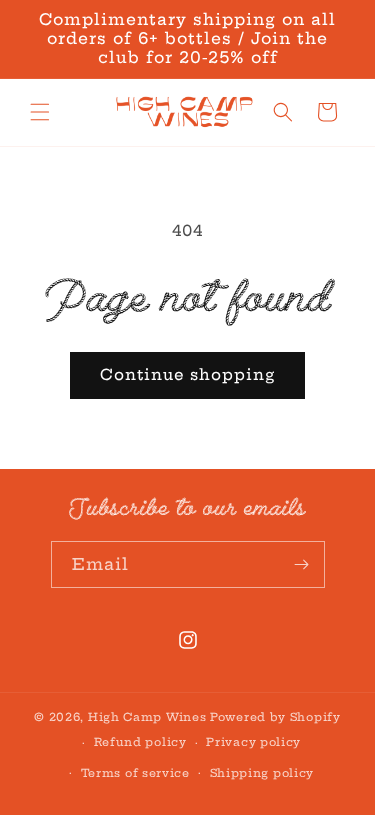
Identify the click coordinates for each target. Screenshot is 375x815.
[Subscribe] (302, 564)
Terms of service (135, 773)
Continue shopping (187, 374)
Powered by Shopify (275, 717)
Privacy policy (253, 742)
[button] (40, 112)
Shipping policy (262, 773)
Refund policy (140, 742)
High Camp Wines (147, 717)
